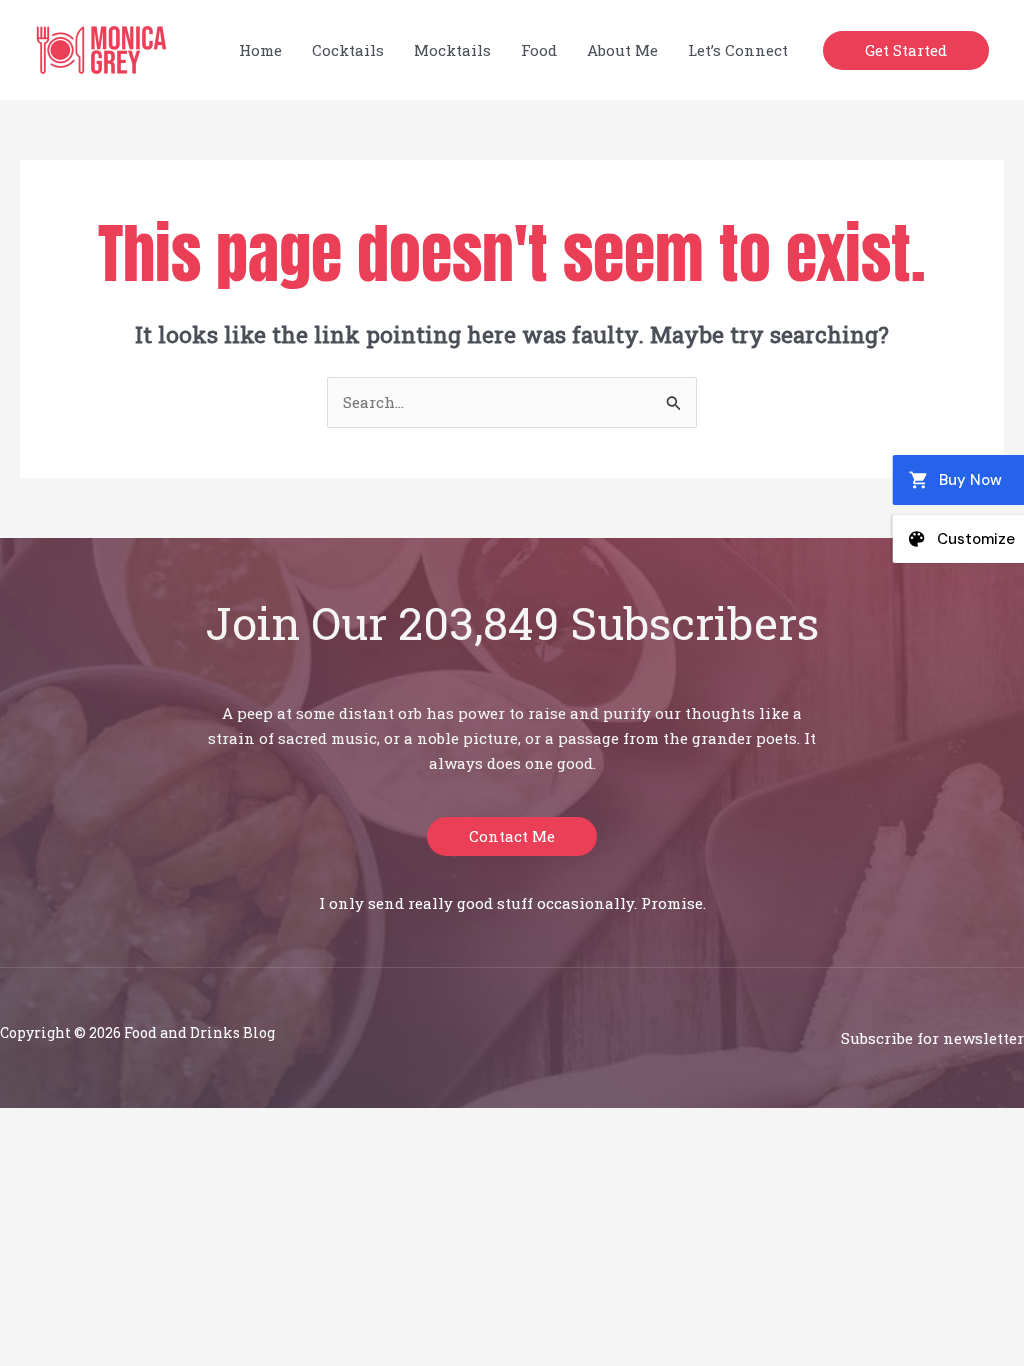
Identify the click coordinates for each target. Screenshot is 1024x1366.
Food (539, 50)
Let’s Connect (738, 50)
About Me (622, 50)
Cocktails (348, 50)
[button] (906, 50)
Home (260, 50)
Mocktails (452, 50)
